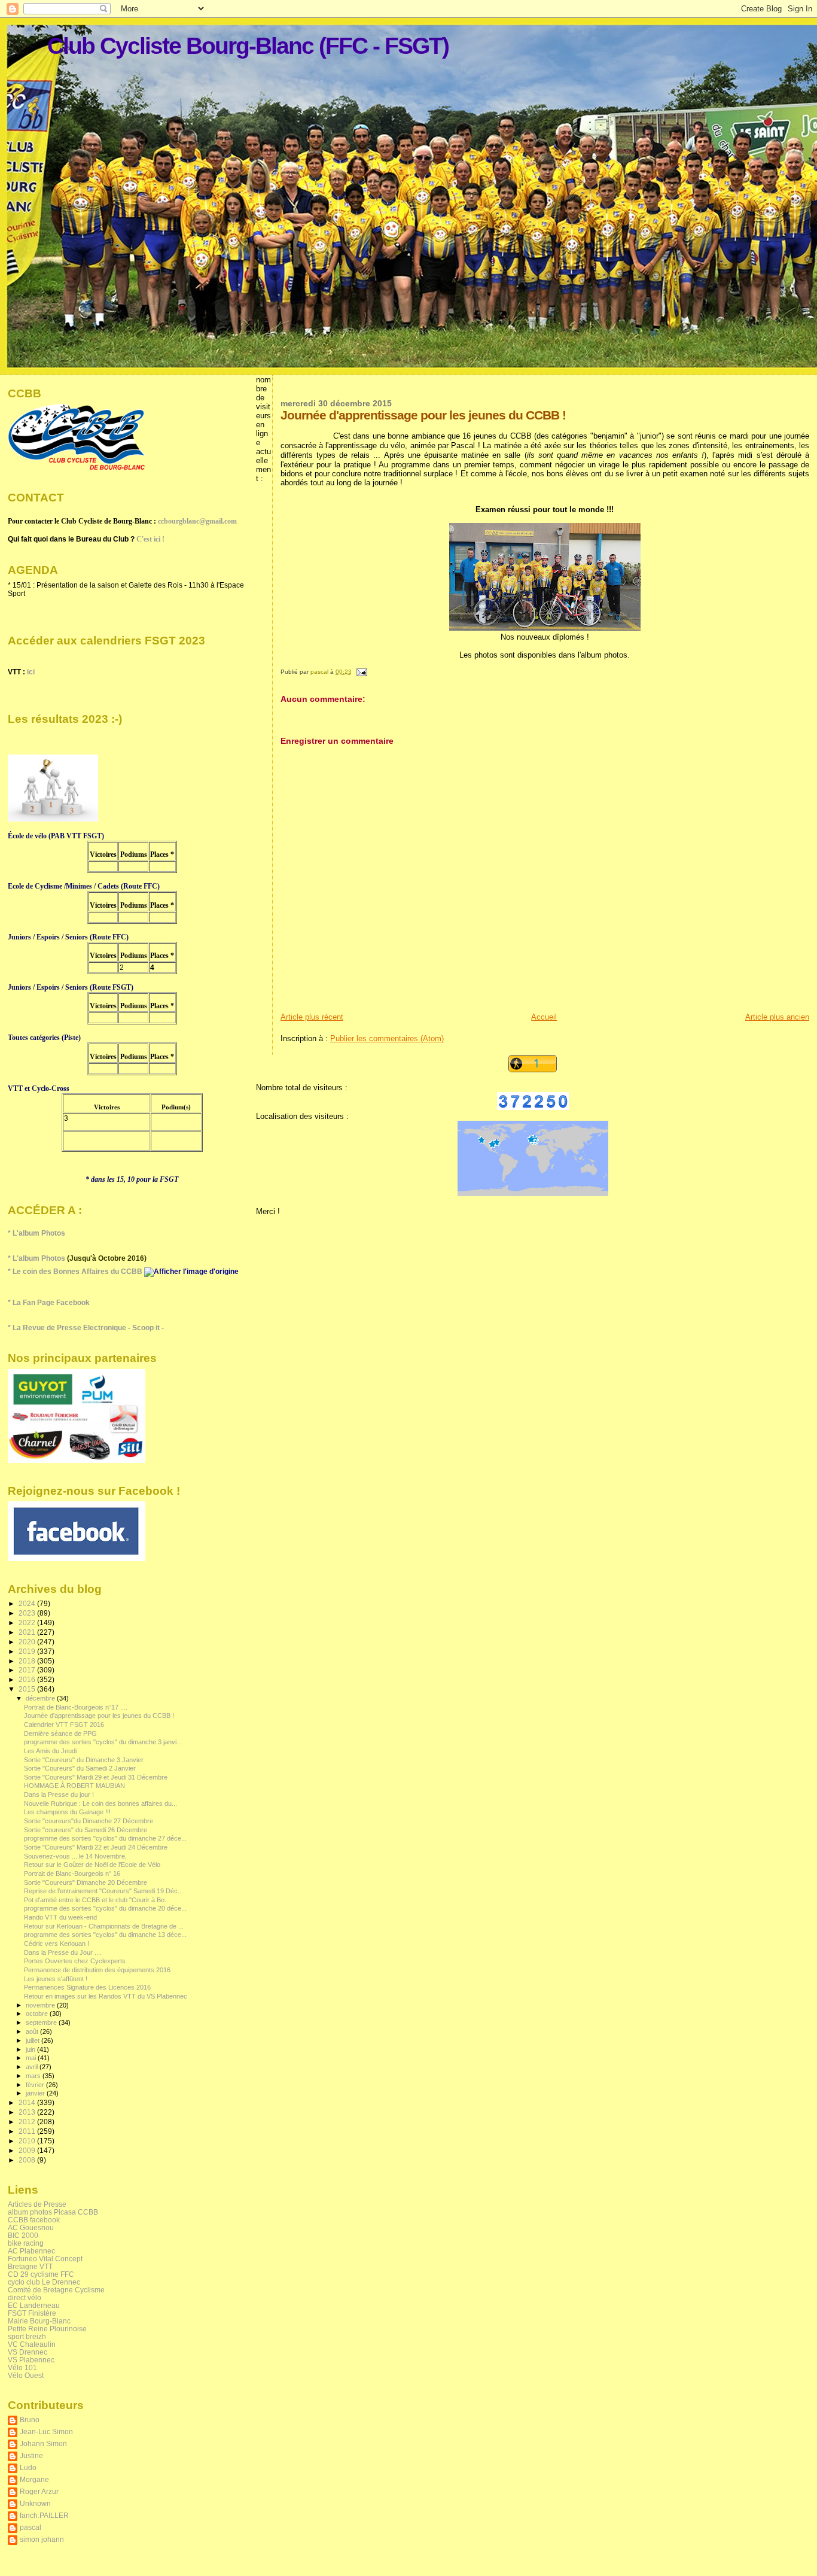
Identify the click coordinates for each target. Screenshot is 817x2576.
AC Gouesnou (31, 2227)
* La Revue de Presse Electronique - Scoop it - (86, 1328)
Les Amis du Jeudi (50, 1751)
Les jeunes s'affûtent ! (56, 1979)
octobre (38, 2014)
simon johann (42, 2539)
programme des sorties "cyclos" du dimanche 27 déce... (105, 1838)
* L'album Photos (36, 1233)
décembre (41, 1698)
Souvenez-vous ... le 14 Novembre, (75, 1856)
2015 (28, 1689)
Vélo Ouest (26, 2375)
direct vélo (25, 2297)
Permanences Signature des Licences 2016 (87, 1987)
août (33, 2031)
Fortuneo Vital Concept (45, 2259)
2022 (28, 1622)
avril (33, 2067)
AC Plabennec (31, 2251)
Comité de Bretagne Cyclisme (56, 2290)
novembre (41, 2005)
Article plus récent (312, 1017)
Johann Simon (43, 2443)
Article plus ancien (777, 1017)
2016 (28, 1679)
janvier (36, 2093)
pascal (31, 2527)
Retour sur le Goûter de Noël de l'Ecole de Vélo (92, 1865)
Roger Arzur (39, 2491)
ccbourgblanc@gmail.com (197, 521)
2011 (28, 2131)
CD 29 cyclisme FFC (41, 2274)
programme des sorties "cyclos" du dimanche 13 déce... (105, 1935)
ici (31, 672)
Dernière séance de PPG (60, 1733)
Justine (31, 2455)
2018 (28, 1661)
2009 (28, 2150)
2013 (28, 2112)
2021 (28, 1632)
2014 (28, 2102)
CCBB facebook (34, 2220)
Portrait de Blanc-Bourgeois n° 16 (72, 1874)
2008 (28, 2160)
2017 (28, 1670)
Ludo (28, 2467)
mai (32, 2058)
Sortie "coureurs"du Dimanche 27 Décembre (89, 1821)
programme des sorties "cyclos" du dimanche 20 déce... (105, 1908)
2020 (28, 1642)
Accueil (544, 1017)
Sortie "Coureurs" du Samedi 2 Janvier (80, 1768)
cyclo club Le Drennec (44, 2282)
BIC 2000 (23, 2235)
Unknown (35, 2503)
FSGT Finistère (32, 2313)
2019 (28, 1651)
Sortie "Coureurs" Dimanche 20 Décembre (86, 1882)
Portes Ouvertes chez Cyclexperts (75, 1961)
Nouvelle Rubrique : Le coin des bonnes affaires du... (100, 1803)
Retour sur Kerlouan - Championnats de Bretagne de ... (104, 1926)
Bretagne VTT (30, 2266)
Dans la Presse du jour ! (59, 1795)
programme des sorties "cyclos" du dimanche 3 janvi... (103, 1742)
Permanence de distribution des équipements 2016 (97, 1970)
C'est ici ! (150, 539)
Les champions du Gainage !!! (67, 1812)
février (36, 2085)
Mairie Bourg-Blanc (39, 2321)
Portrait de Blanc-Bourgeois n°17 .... (76, 1707)
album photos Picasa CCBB (53, 2212)
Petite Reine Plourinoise (47, 2329)
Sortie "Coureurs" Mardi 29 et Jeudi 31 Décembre (96, 1777)
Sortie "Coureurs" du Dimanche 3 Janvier (84, 1760)
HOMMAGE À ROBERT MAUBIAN (74, 1786)
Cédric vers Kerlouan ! (57, 1944)
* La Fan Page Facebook (49, 1303)
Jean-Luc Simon (46, 2431)
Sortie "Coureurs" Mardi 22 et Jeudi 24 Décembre (96, 1847)
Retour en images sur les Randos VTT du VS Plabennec (106, 1996)
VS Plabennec (31, 2360)
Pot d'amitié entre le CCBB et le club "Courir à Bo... (97, 1900)
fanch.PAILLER (44, 2515)
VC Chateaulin (32, 2344)
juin (31, 2049)
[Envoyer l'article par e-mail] (361, 672)
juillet (33, 2040)
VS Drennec (28, 2352)
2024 (28, 1603)
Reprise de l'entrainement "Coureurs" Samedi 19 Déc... (103, 1891)
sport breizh (27, 2336)
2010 (28, 2141)
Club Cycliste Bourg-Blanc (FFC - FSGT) (248, 46)
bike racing (26, 2243)
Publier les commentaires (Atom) (387, 1038)
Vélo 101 (22, 2367)
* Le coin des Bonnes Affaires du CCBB (76, 1272)
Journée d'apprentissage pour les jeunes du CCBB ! (99, 1716)
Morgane (34, 2479)
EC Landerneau (34, 2305)
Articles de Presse (37, 2204)
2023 (28, 1613)
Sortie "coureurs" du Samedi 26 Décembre (86, 1830)
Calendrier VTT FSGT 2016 (64, 1725)
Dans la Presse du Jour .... (63, 1952)
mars (34, 2076)
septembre (42, 2023)
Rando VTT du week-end (60, 1917)
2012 (28, 2122)
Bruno (30, 2420)
